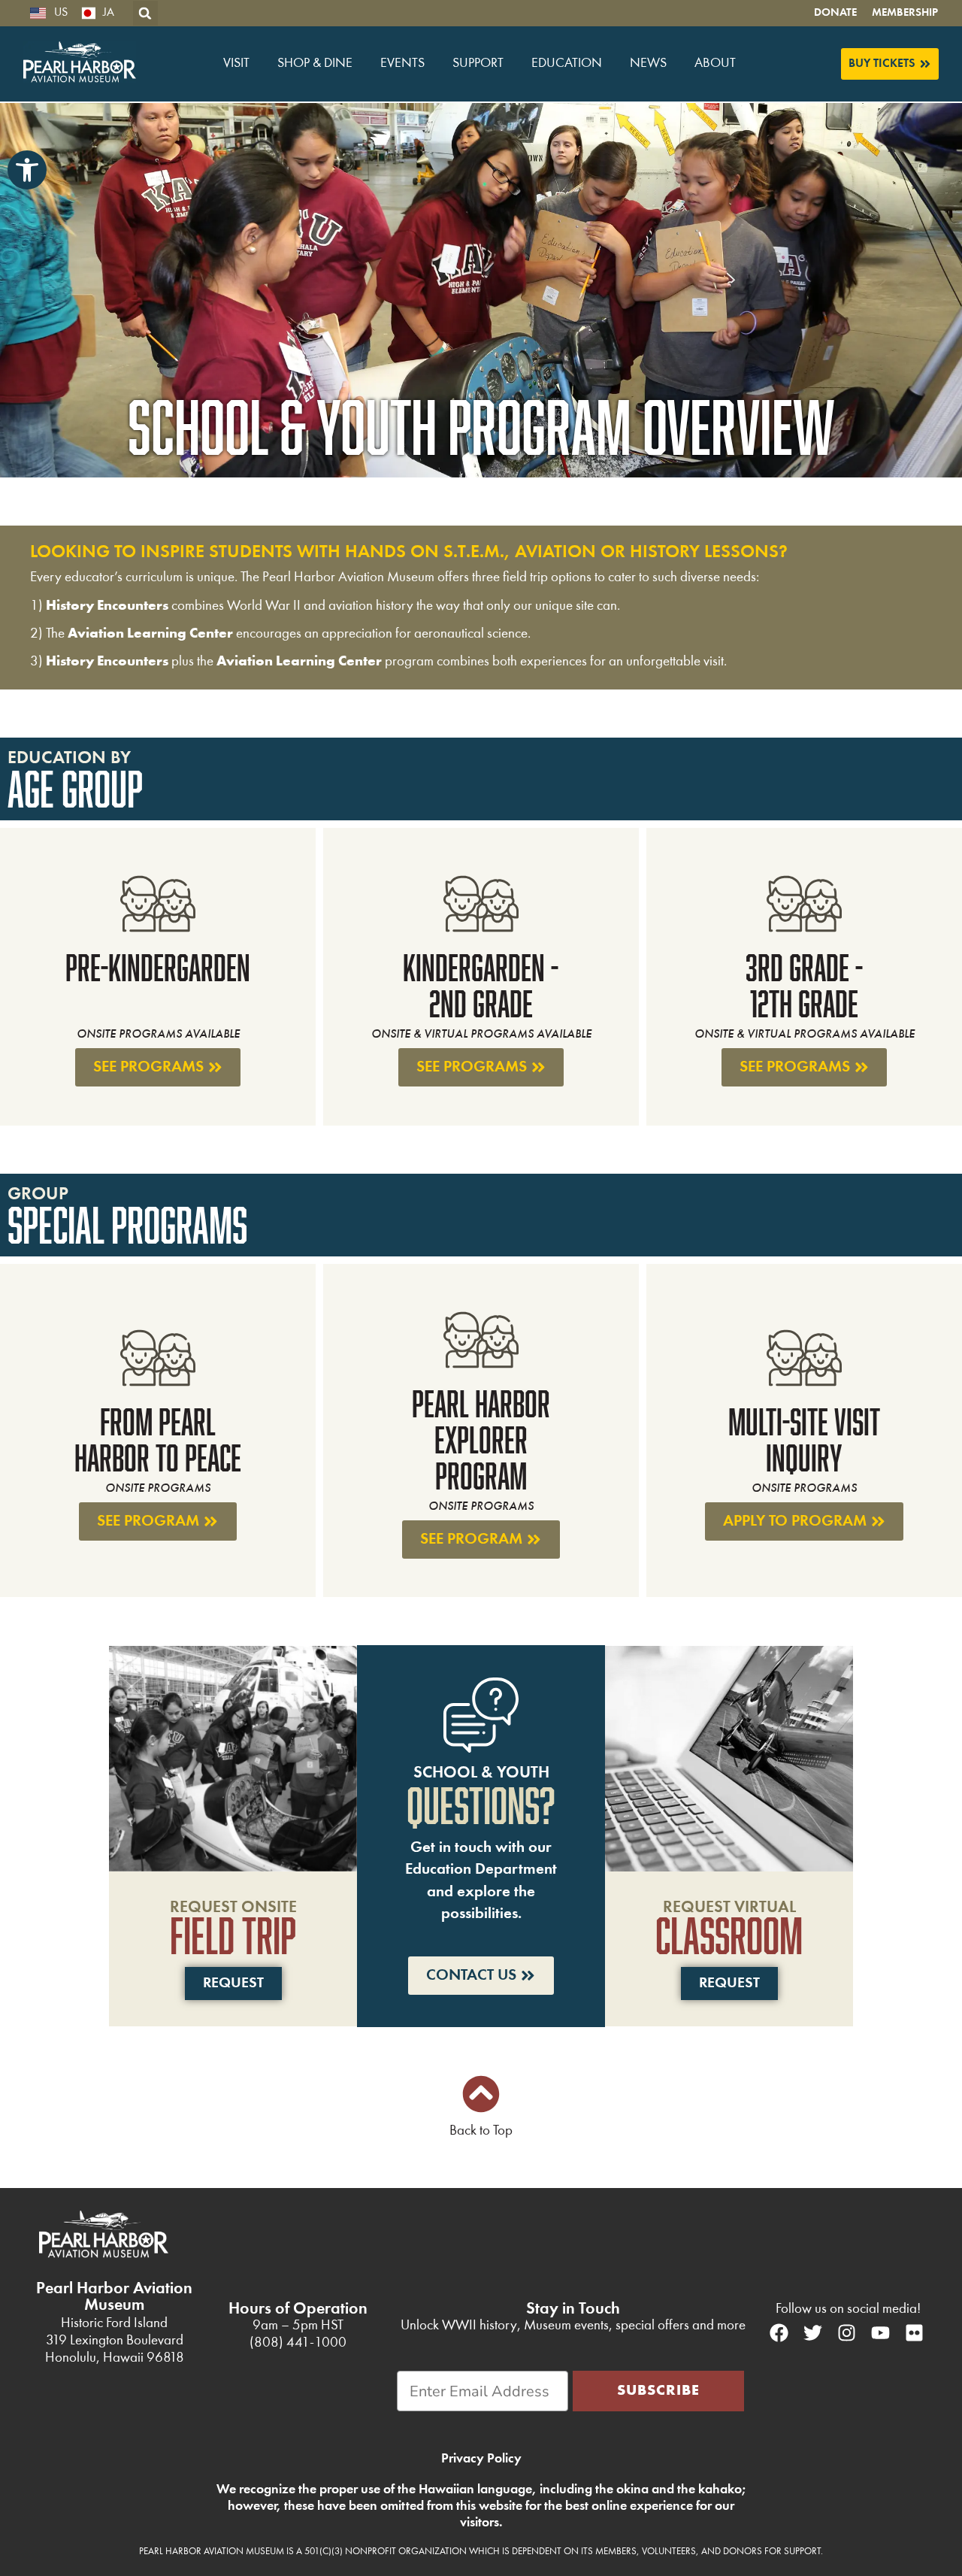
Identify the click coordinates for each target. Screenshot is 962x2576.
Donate (835, 13)
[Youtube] (880, 2333)
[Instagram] (846, 2333)
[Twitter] (812, 2333)
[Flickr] (914, 2333)
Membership (905, 13)
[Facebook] (779, 2333)
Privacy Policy (481, 2459)
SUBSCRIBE (658, 2391)
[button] (27, 170)
